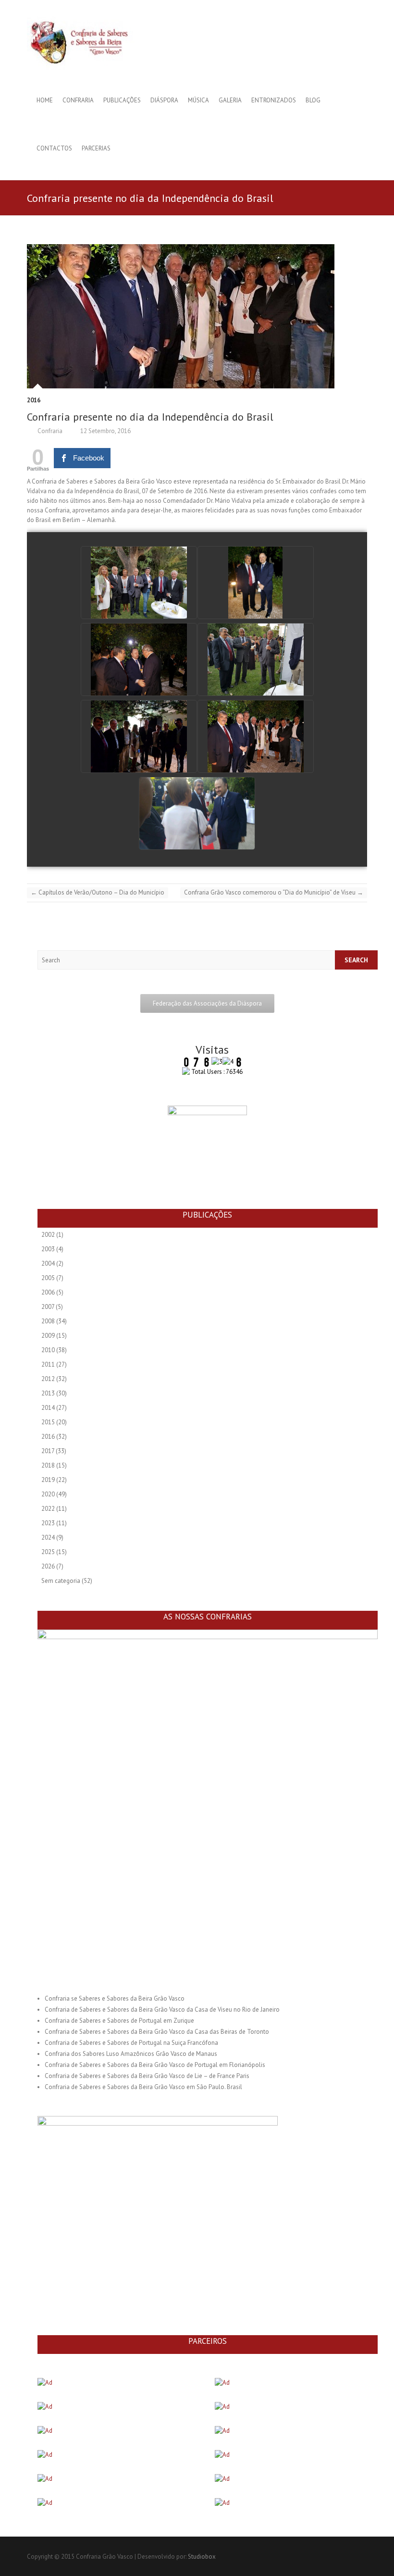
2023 (48, 1523)
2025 (48, 1552)
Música (198, 100)
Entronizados (274, 100)
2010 (48, 1350)
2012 (48, 1379)
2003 (48, 1249)
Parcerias (96, 148)
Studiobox (202, 2557)
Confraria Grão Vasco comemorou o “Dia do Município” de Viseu (274, 892)
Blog (313, 100)
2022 (48, 1509)
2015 (48, 1422)
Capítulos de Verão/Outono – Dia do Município (98, 892)
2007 (48, 1307)
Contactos (54, 148)
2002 (48, 1235)
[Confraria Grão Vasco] (87, 42)
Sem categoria (61, 1581)
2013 (48, 1393)
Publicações (122, 100)
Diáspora (164, 100)
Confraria (78, 100)
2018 (48, 1465)
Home (45, 100)
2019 (48, 1480)
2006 (48, 1292)
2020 (48, 1494)
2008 (48, 1321)
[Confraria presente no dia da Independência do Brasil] (197, 316)
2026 (48, 1566)
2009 (48, 1336)
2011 (48, 1364)
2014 (48, 1408)
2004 (48, 1263)
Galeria (230, 100)
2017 (48, 1451)
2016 (34, 400)
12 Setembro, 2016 (105, 431)
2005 (48, 1278)
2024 (48, 1537)
